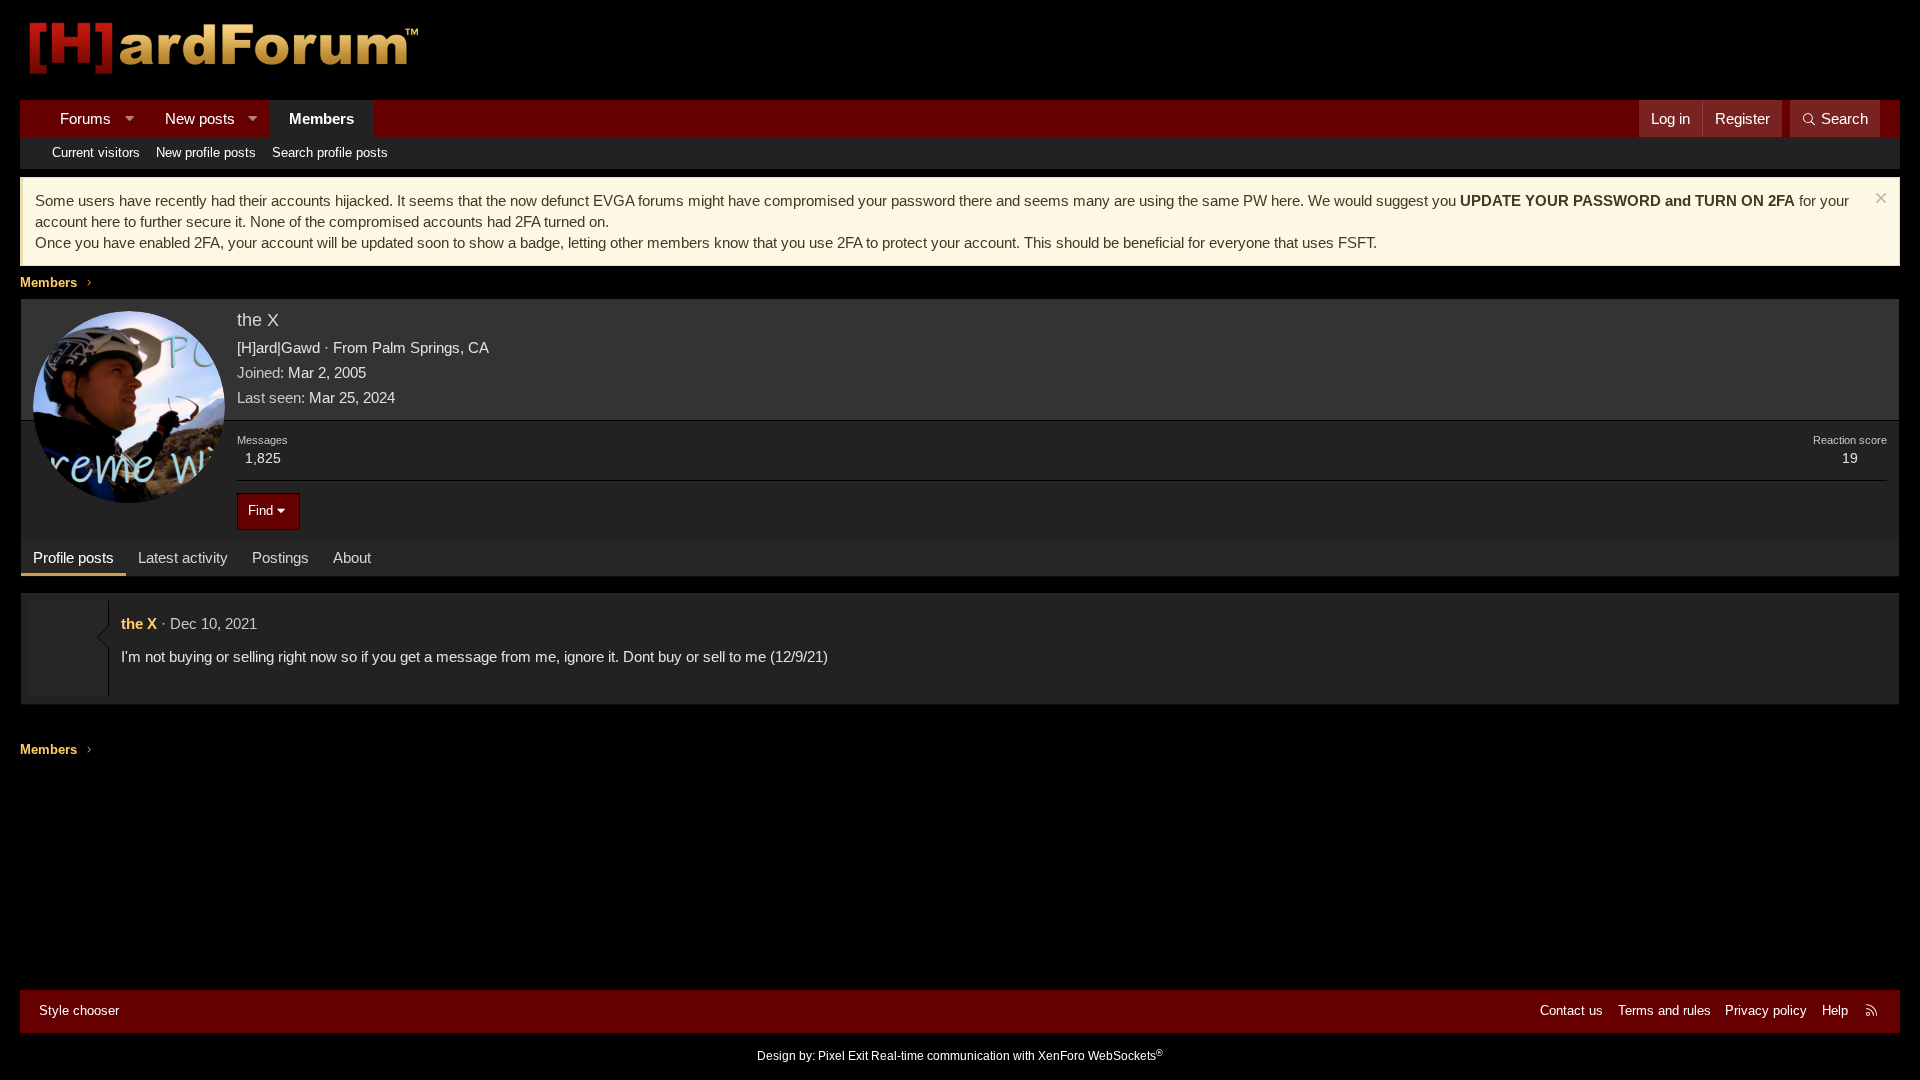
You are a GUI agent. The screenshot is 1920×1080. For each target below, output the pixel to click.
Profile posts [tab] (73, 557)
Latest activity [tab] (183, 557)
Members (321, 118)
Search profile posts (330, 152)
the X (139, 623)
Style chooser (79, 1010)
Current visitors (96, 152)
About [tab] (352, 557)
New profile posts (206, 152)
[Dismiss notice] (1878, 200)
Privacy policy (1766, 1010)
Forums (85, 118)
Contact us (1571, 1010)
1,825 (263, 458)
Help (1835, 1010)
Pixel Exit (843, 1056)
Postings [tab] (280, 557)
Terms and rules (1664, 1010)
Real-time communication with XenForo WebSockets (1017, 1056)
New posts (200, 118)
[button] (129, 118)
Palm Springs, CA (430, 347)
